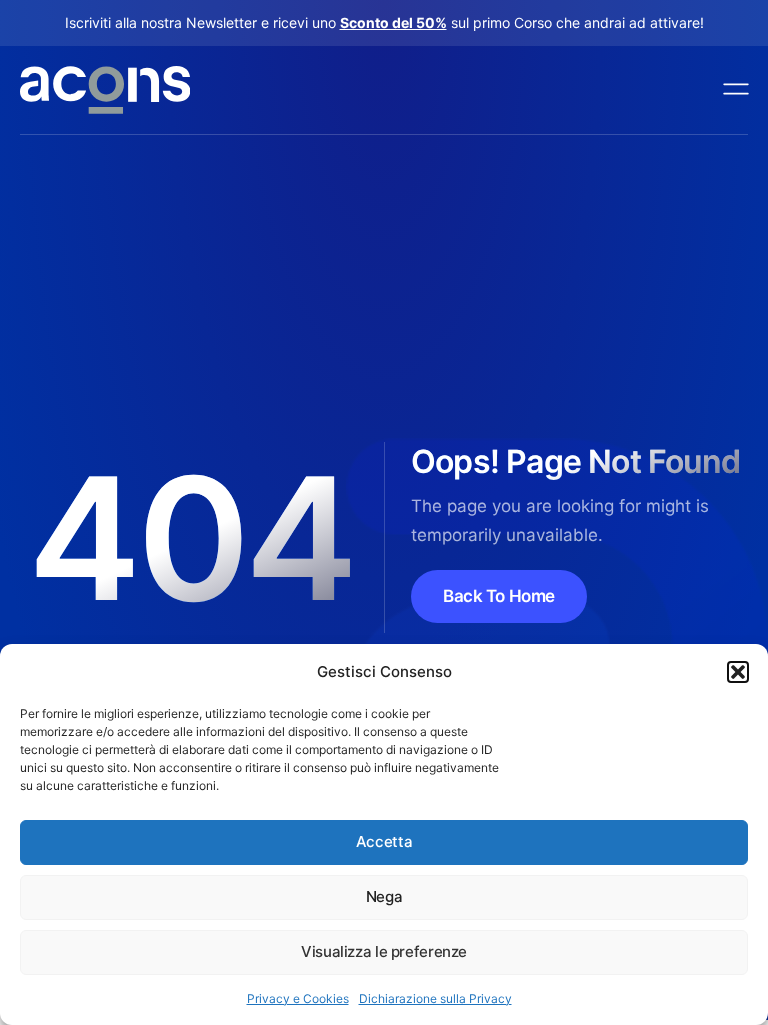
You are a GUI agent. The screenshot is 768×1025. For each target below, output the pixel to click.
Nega (384, 896)
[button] (738, 672)
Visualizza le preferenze (384, 951)
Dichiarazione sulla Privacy (435, 998)
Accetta (384, 841)
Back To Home (499, 596)
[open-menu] (737, 90)
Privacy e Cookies (298, 998)
